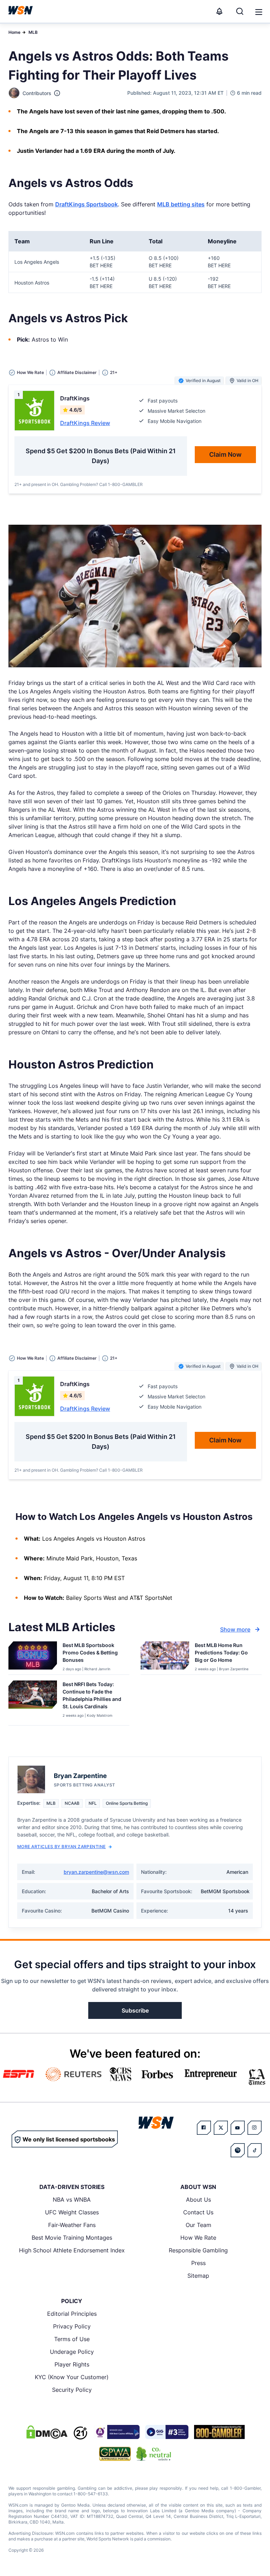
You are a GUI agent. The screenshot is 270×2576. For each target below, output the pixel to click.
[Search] (240, 11)
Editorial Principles (72, 2314)
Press (198, 2263)
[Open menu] (258, 11)
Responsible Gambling (198, 2250)
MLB (33, 32)
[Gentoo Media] (167, 2432)
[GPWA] (115, 2454)
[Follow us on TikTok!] (255, 2150)
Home (14, 32)
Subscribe (135, 2010)
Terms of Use (72, 2339)
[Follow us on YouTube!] (238, 2128)
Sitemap (198, 2276)
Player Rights (72, 2364)
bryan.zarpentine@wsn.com (96, 1872)
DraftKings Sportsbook (86, 204)
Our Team (198, 2225)
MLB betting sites (181, 204)
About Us (198, 2200)
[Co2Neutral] (154, 2454)
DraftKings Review (85, 423)
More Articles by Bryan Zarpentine (62, 1847)
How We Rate (198, 2238)
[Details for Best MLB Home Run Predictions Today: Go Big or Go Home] (165, 1657)
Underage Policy (72, 2352)
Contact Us (198, 2212)
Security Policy (72, 2390)
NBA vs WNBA (72, 2200)
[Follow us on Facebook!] (204, 2128)
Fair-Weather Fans (72, 2225)
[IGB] (116, 2432)
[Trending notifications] (219, 11)
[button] (259, 12)
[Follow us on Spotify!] (238, 2150)
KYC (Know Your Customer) (72, 2377)
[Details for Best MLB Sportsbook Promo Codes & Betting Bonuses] (33, 1657)
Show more (235, 1629)
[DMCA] (47, 2432)
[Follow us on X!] (221, 2128)
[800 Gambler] (219, 2432)
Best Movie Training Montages (72, 2238)
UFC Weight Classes (72, 2212)
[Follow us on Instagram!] (255, 2128)
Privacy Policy (72, 2326)
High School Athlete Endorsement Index (72, 2250)
